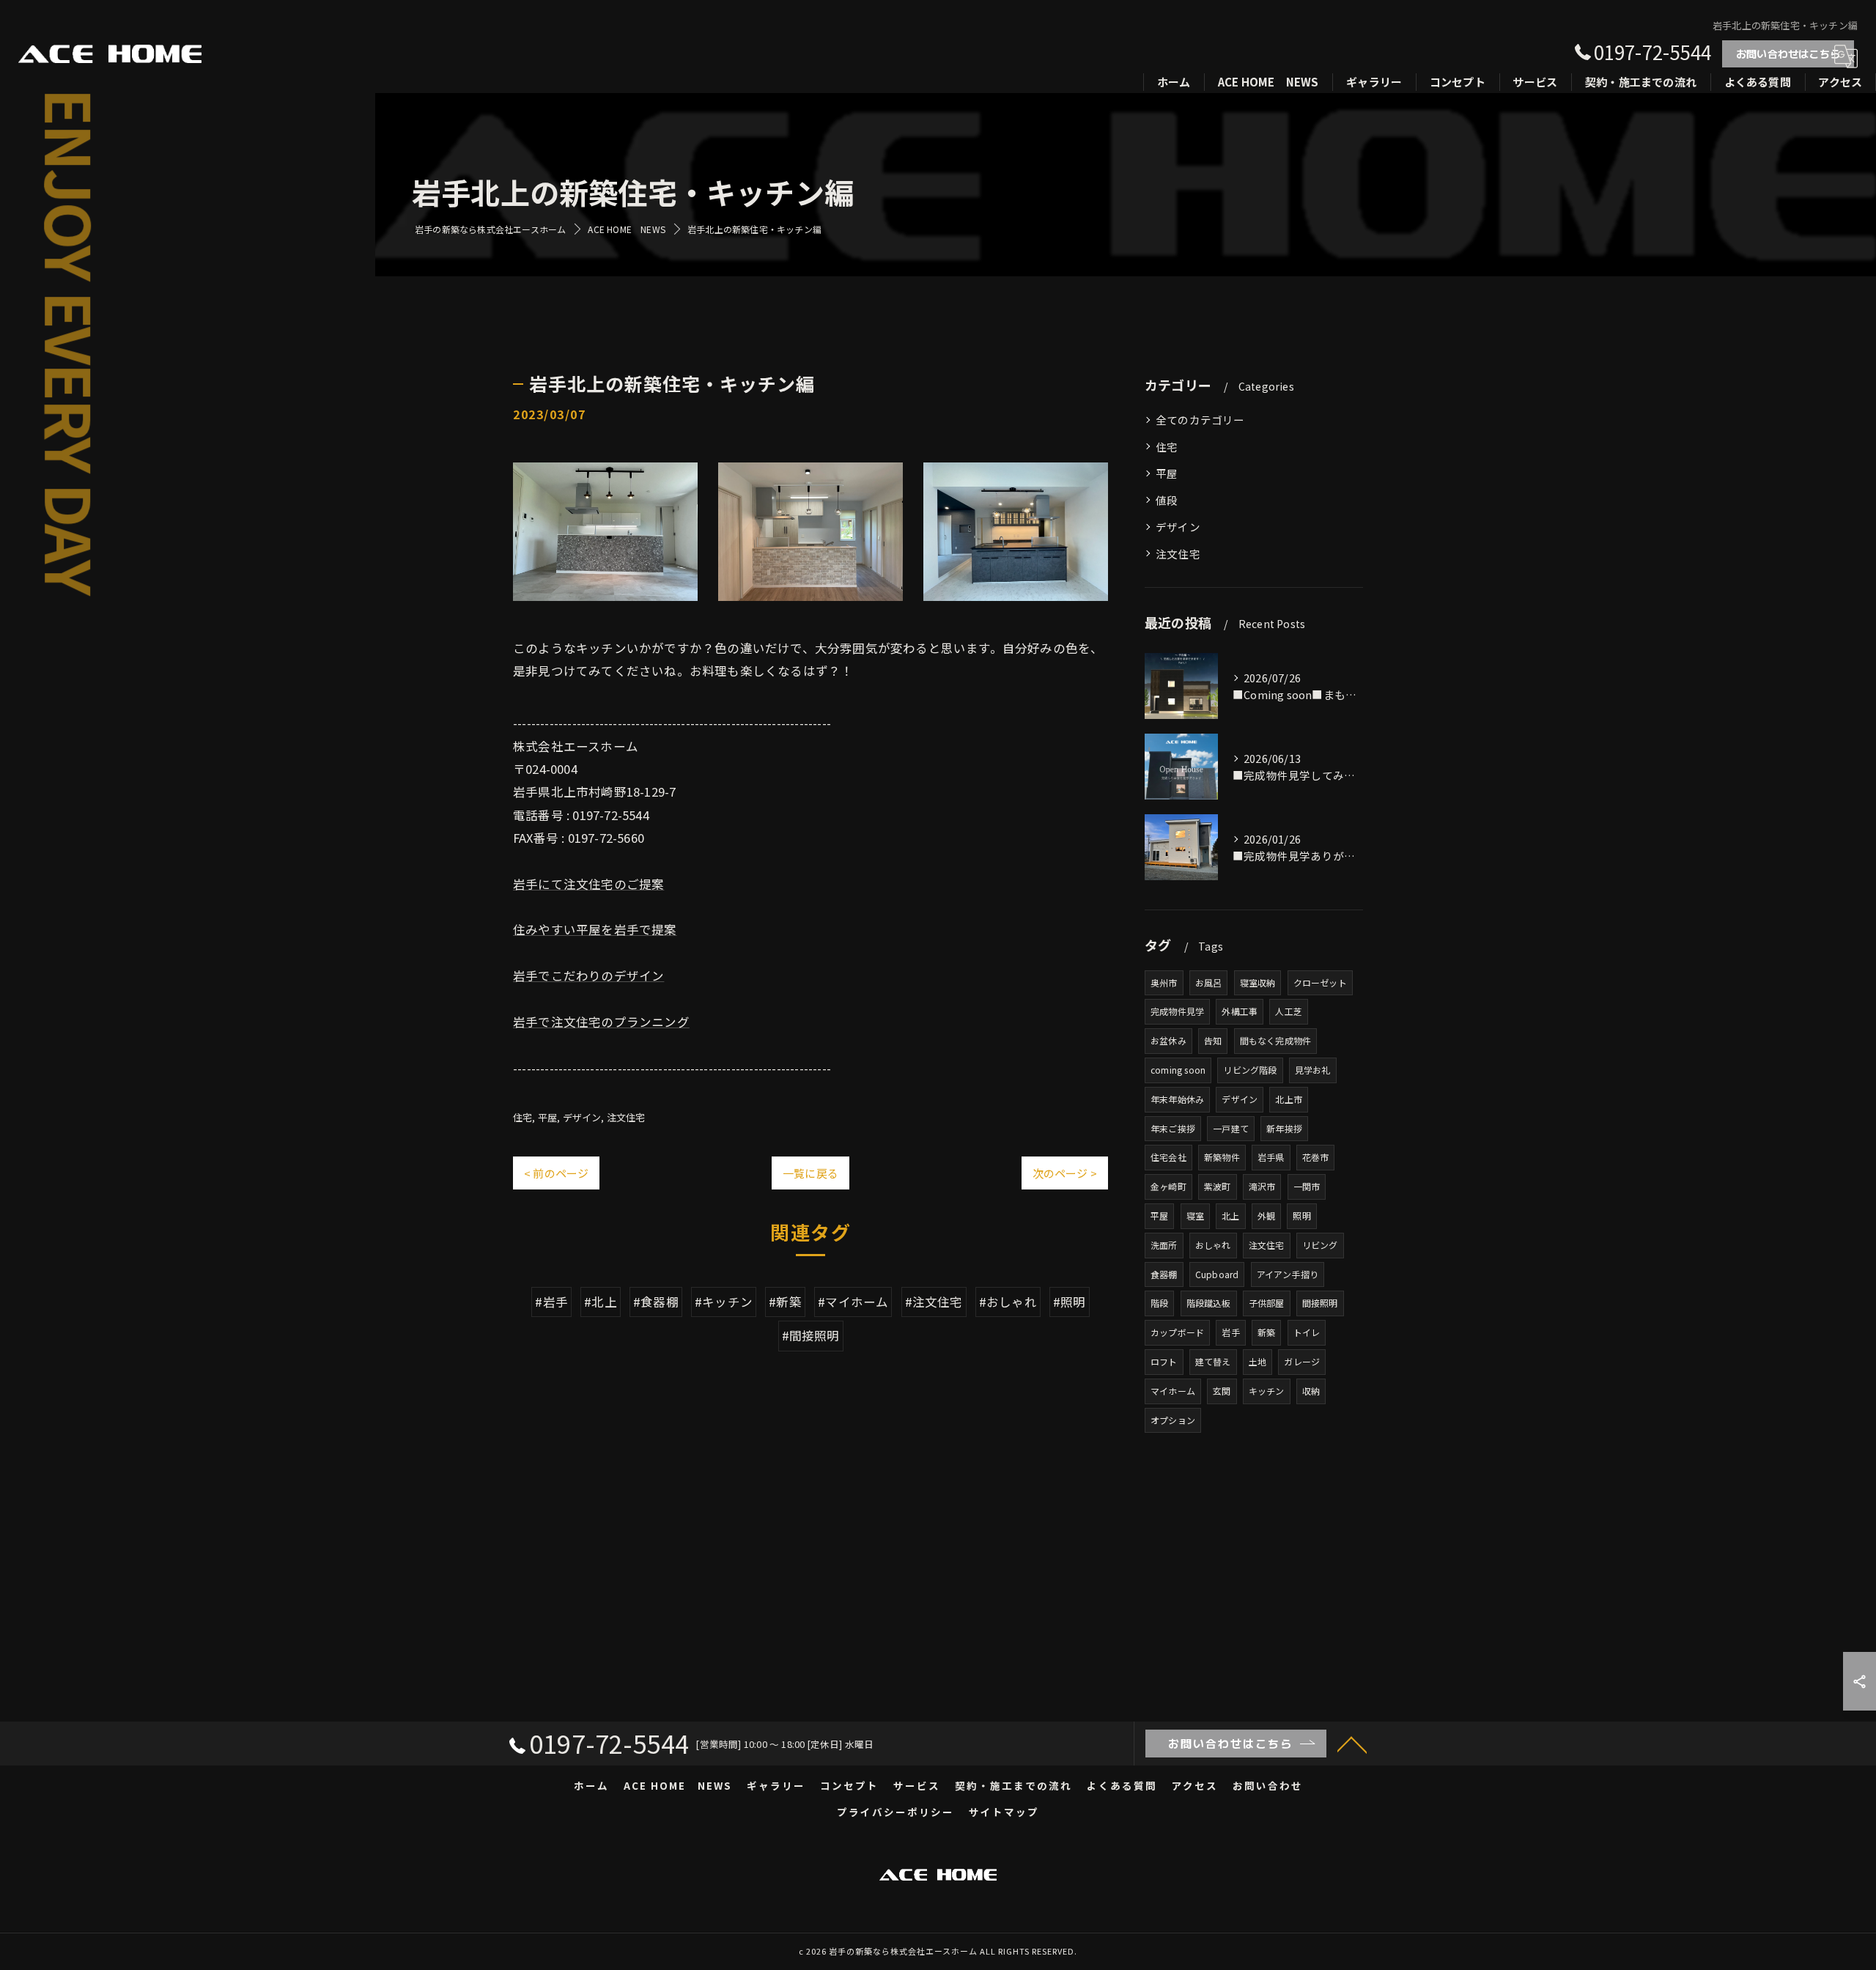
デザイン (582, 1117)
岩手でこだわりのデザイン (588, 975)
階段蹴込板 (1209, 1303)
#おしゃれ (1008, 1302)
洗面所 (1164, 1245)
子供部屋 (1267, 1303)
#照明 (1070, 1302)
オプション (1173, 1420)
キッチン (1267, 1391)
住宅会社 (1168, 1157)
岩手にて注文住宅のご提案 (588, 884)
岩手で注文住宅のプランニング (601, 1022)
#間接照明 (811, 1335)
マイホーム (1173, 1391)
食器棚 (1164, 1274)
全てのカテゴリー (1200, 420)
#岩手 (551, 1302)
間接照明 (1320, 1303)
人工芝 (1289, 1011)
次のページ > (1065, 1173)
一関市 (1307, 1186)
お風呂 (1209, 982)
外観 (1266, 1215)
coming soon (1178, 1070)
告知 (1213, 1040)
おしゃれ (1213, 1245)
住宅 (522, 1117)
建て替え (1213, 1361)
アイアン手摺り (1288, 1274)
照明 (1301, 1215)
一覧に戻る (810, 1173)
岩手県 (1271, 1157)
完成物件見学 (1177, 1011)
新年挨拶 (1284, 1128)
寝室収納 (1258, 982)
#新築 (785, 1302)
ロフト (1164, 1361)
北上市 (1289, 1099)
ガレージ (1302, 1361)
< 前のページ (556, 1173)
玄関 (1222, 1391)
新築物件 (1222, 1157)
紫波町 (1218, 1186)
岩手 (1230, 1332)
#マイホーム (853, 1302)
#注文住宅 (934, 1302)
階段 (1159, 1303)
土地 (1258, 1361)
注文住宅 (626, 1117)
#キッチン (724, 1302)
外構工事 (1240, 1011)
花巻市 (1316, 1157)
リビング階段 (1250, 1070)
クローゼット (1320, 982)
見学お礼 (1313, 1070)
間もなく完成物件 (1276, 1040)
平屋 (547, 1117)
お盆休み (1168, 1040)
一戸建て (1231, 1128)
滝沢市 (1262, 1186)
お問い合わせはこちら (1788, 54)
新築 (1266, 1332)
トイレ (1307, 1332)
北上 (1230, 1215)
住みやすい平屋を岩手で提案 (595, 929)
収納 (1311, 1391)
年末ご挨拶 (1173, 1128)
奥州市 (1164, 982)
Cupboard (1217, 1274)
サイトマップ (1004, 1812)
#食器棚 (656, 1302)
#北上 (601, 1302)
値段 (1167, 500)
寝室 (1195, 1215)
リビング (1320, 1245)
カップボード (1177, 1332)
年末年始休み (1177, 1099)
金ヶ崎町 (1168, 1186)
